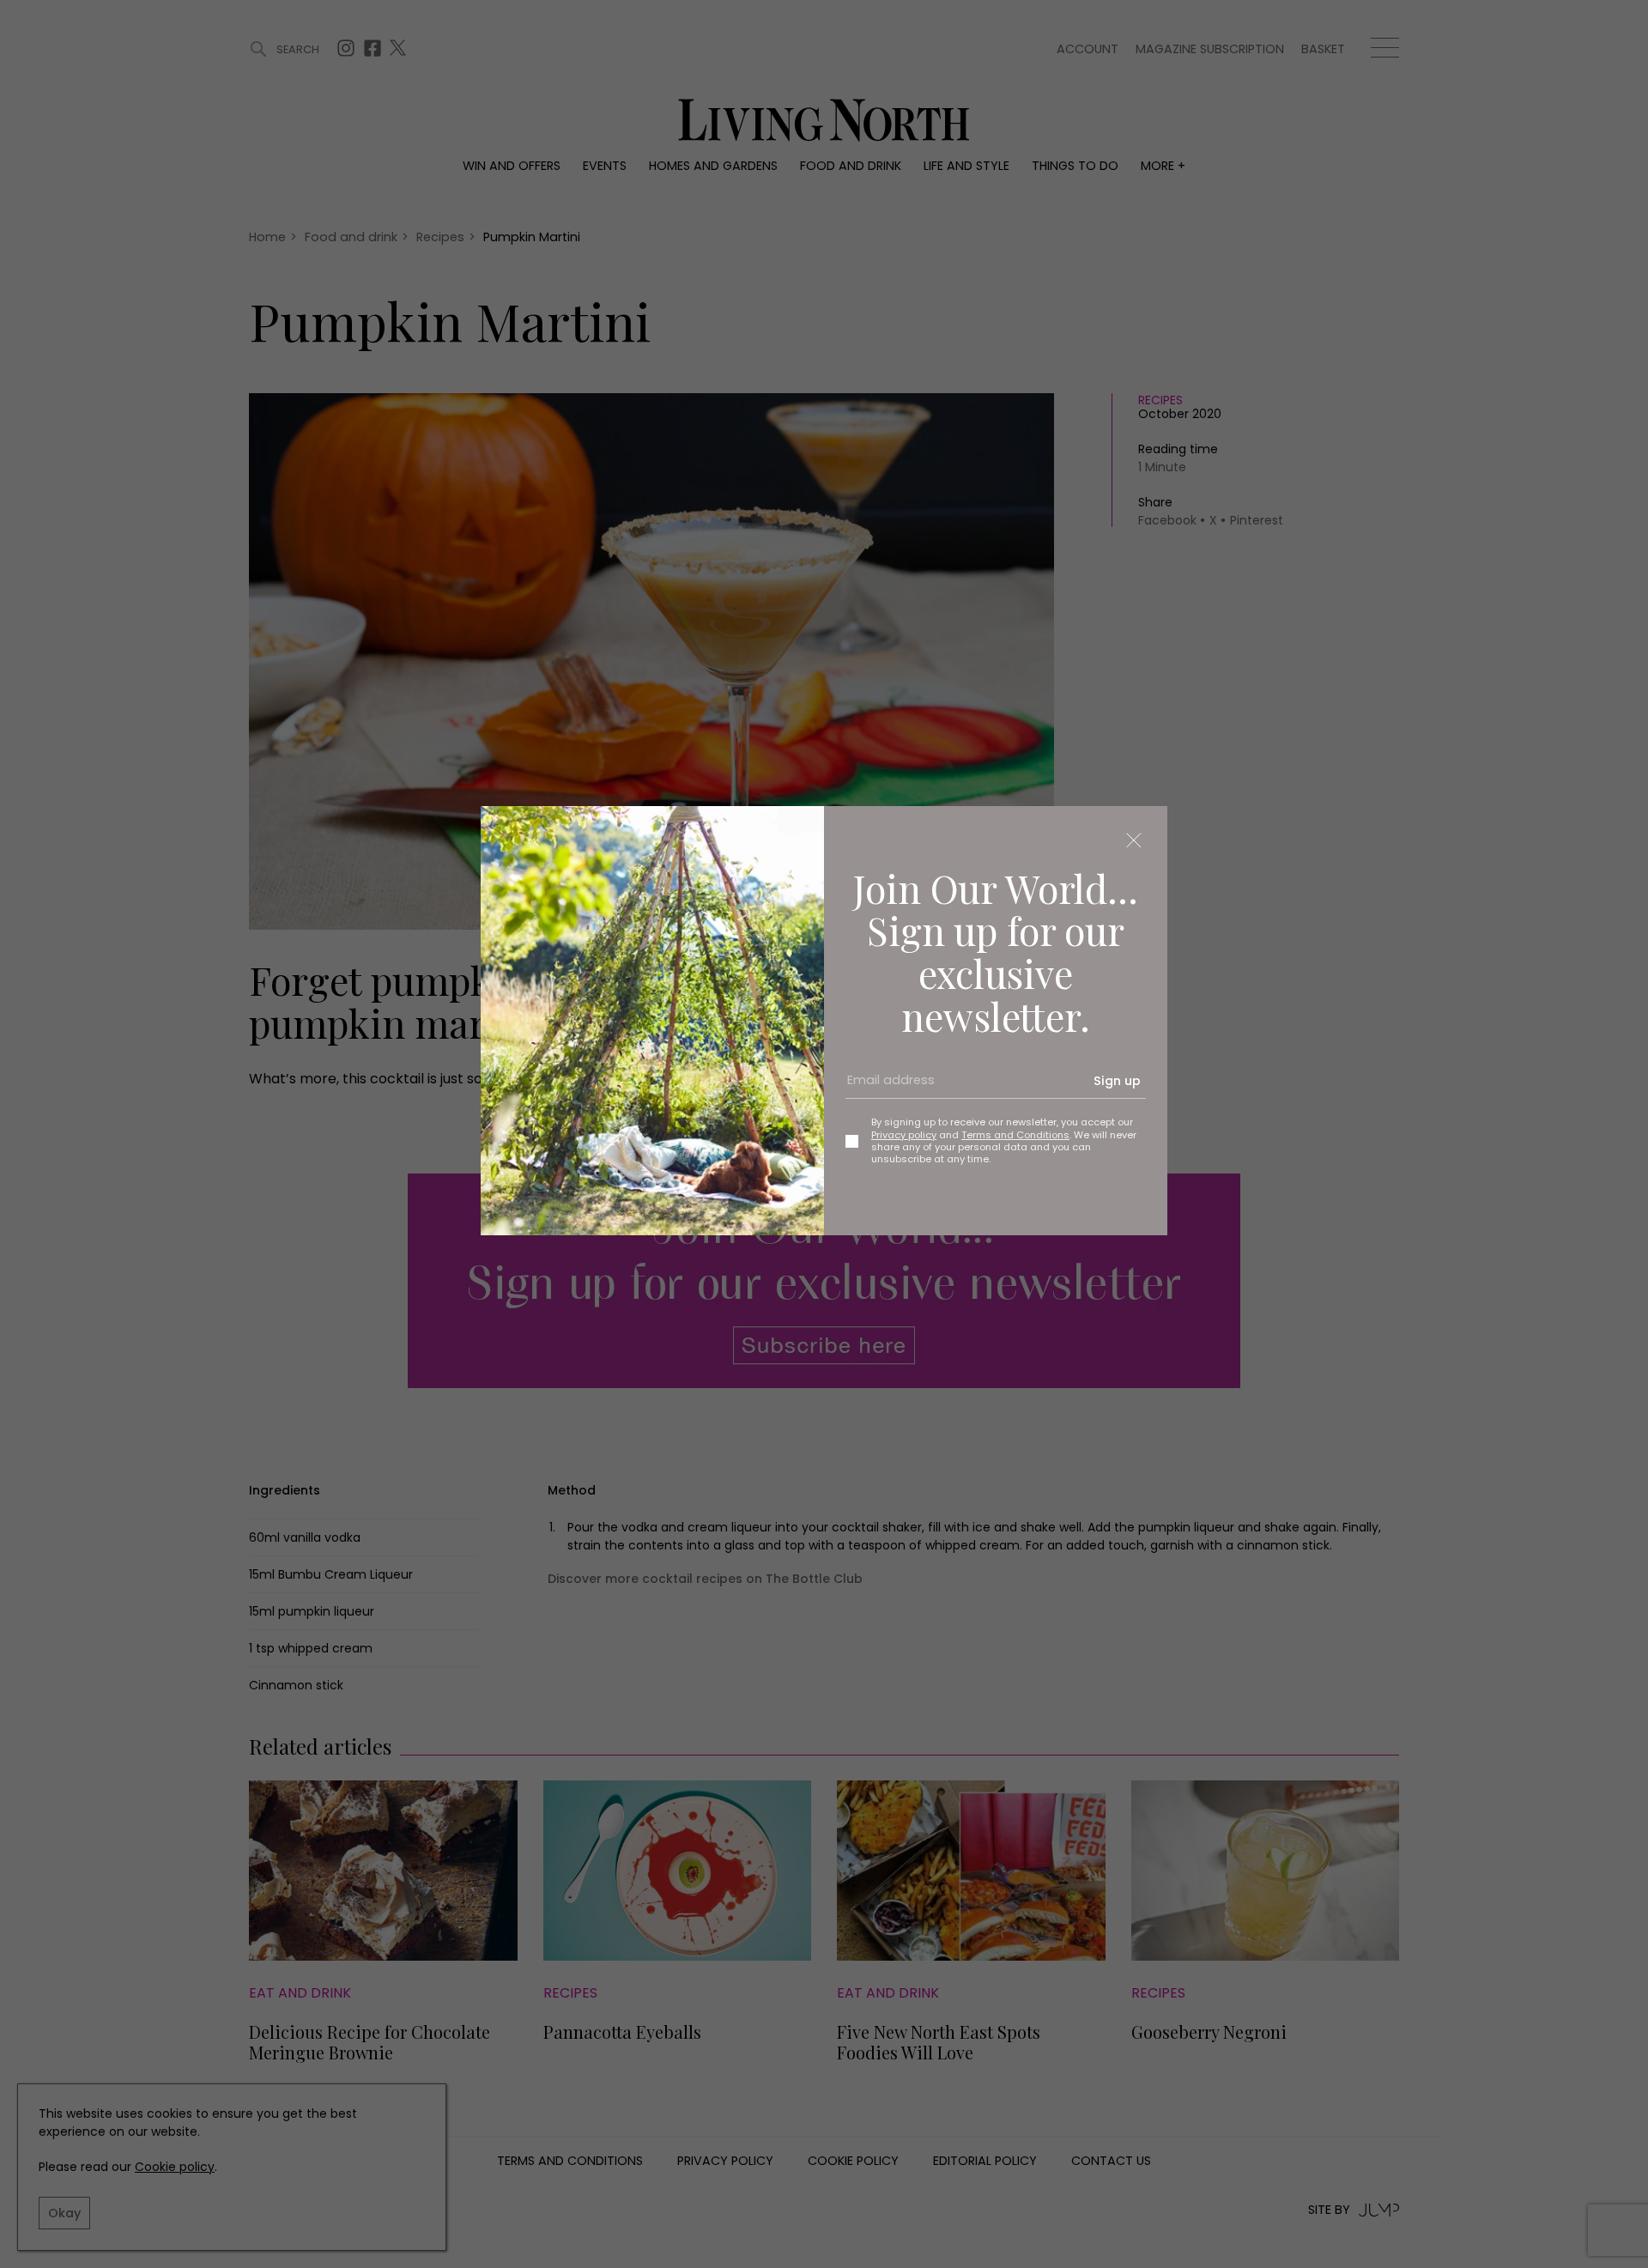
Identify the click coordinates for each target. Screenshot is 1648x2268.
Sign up (1117, 1081)
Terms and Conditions (1015, 1135)
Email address (885, 1087)
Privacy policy (904, 1135)
